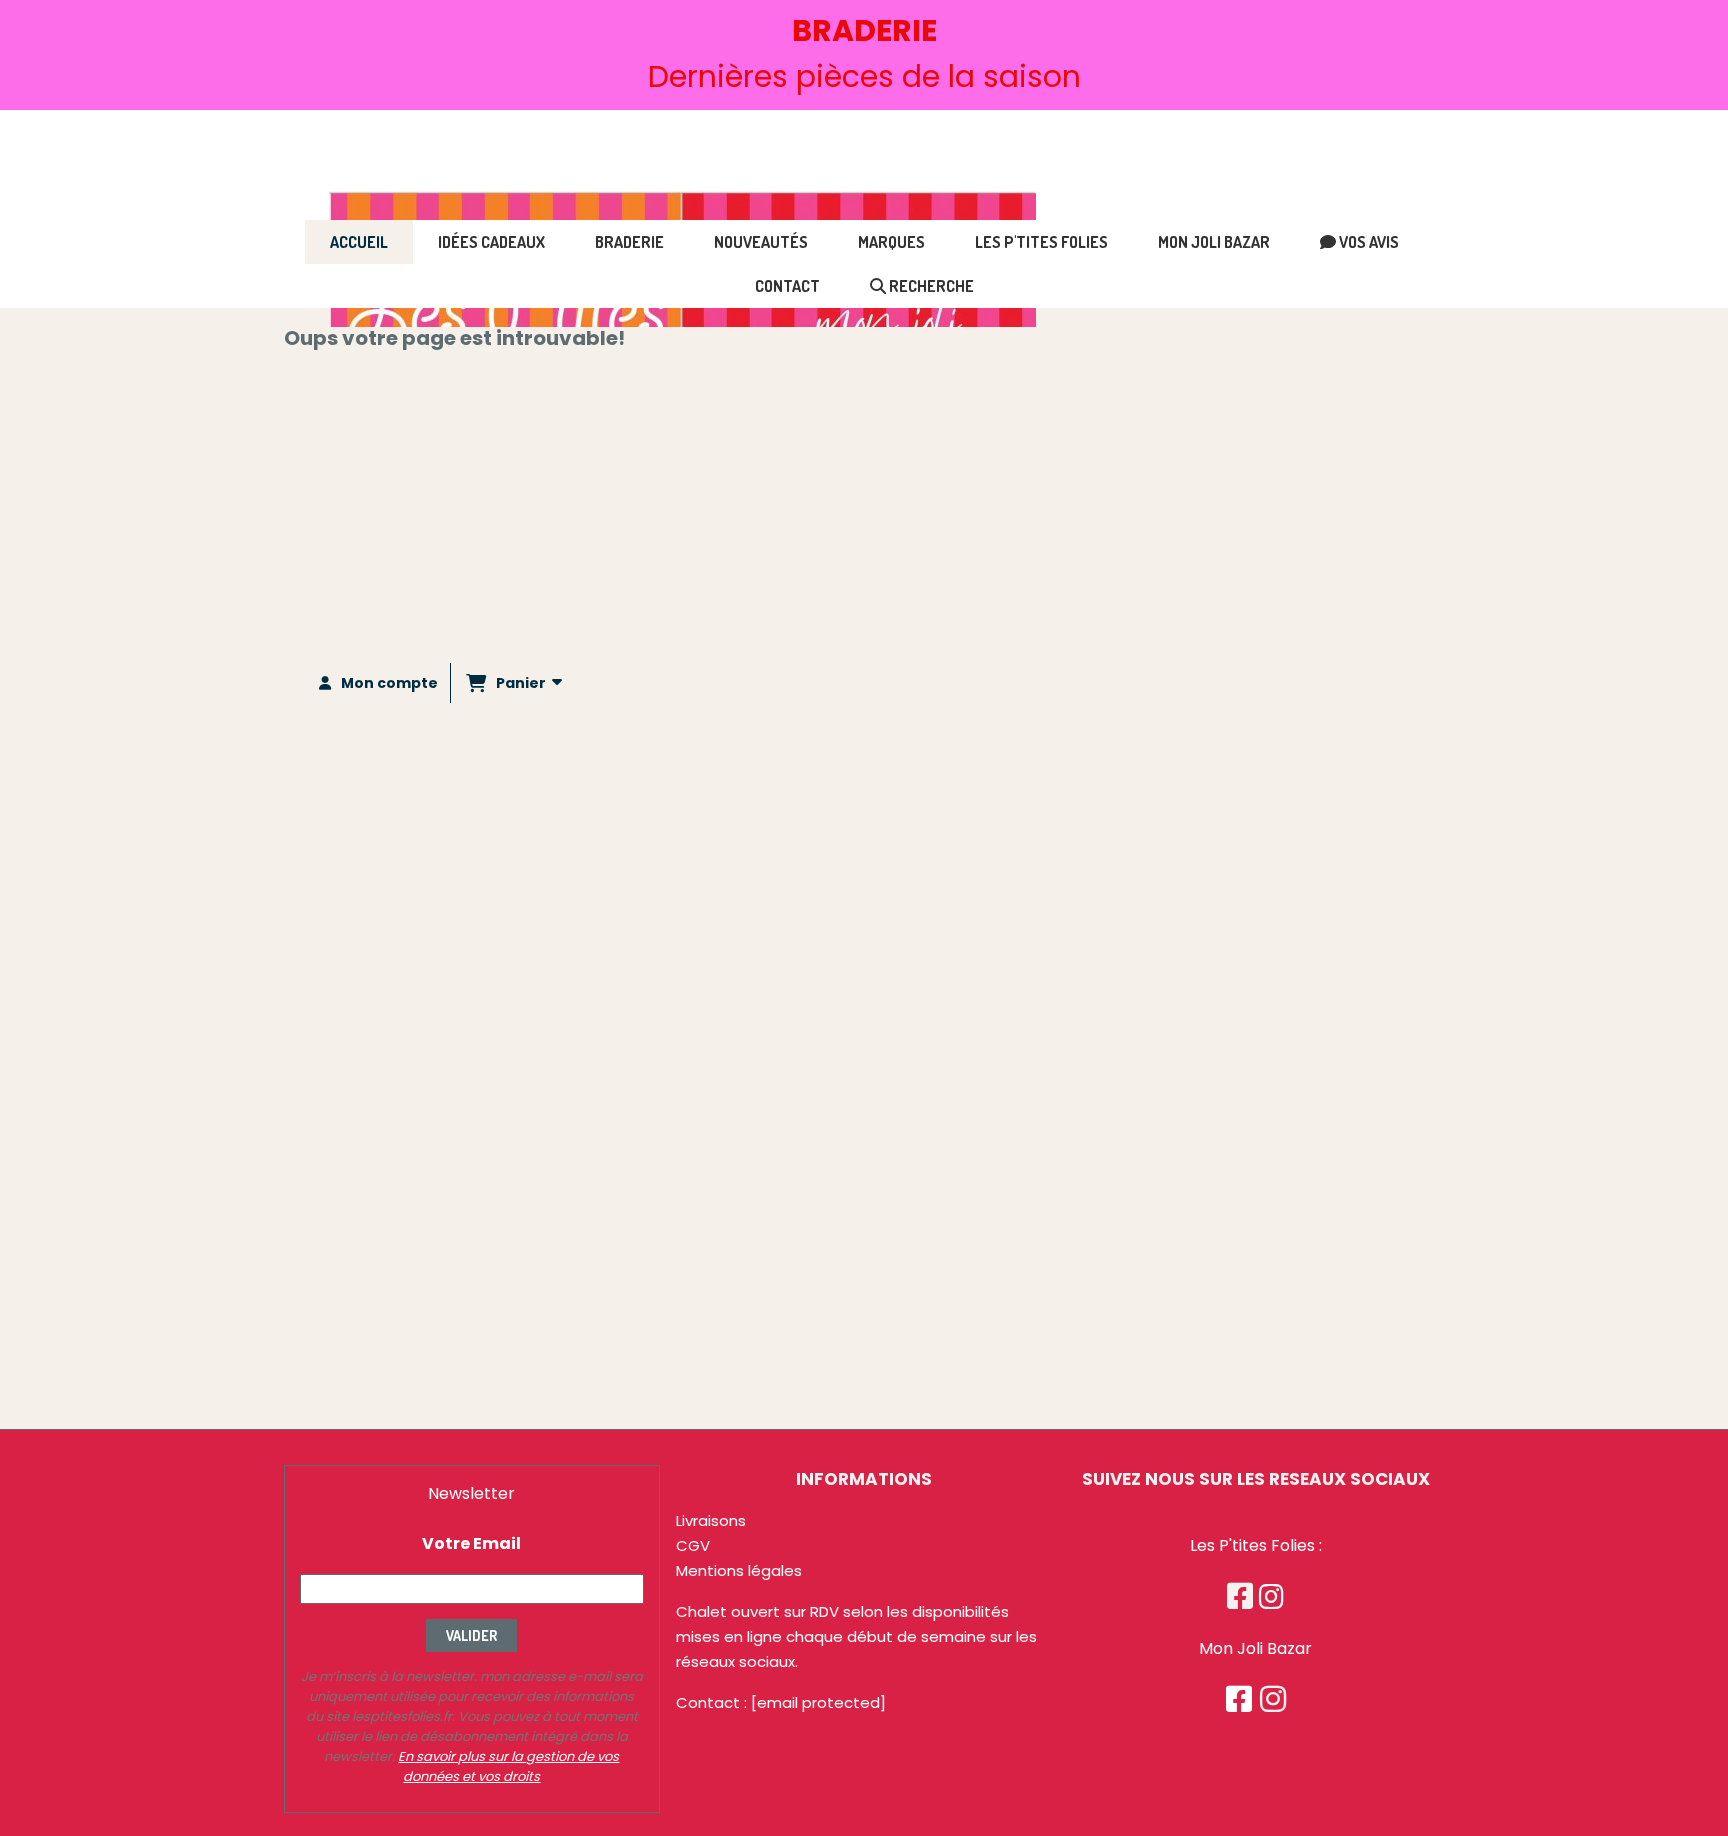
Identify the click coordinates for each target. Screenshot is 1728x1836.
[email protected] (818, 1702)
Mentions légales (739, 1570)
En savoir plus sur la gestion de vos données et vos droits (508, 1766)
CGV (693, 1545)
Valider (471, 1635)
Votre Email (471, 1543)
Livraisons (711, 1520)
